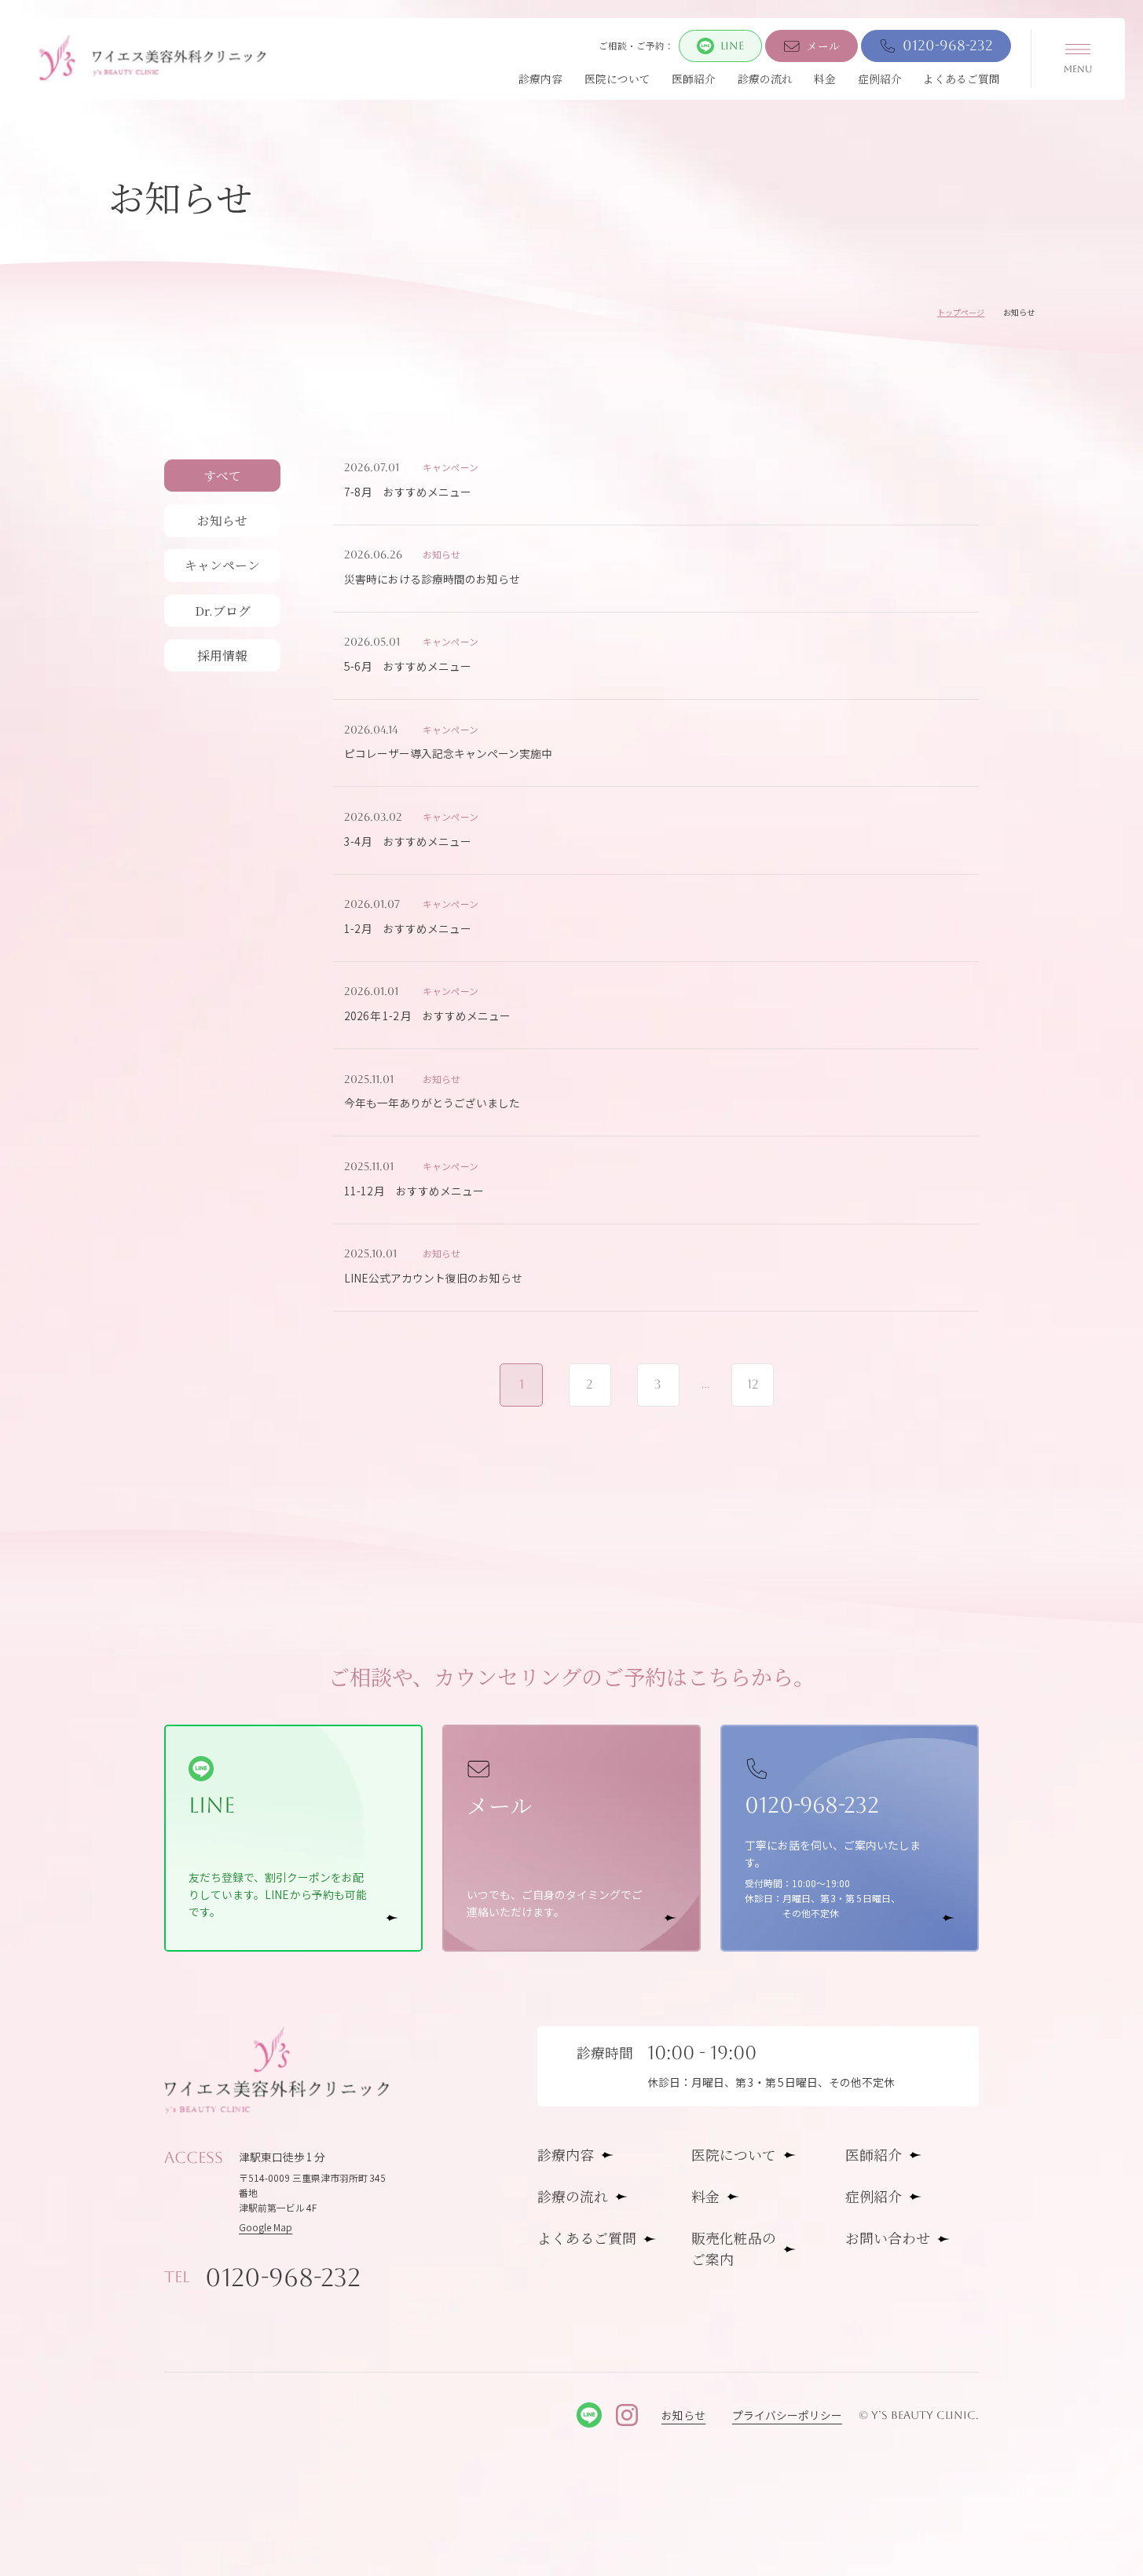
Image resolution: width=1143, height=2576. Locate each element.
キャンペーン (222, 565)
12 (753, 1384)
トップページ (961, 312)
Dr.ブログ (223, 611)
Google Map (266, 2227)
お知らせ (222, 520)
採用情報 (222, 655)
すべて (222, 476)
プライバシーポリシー (787, 2415)
